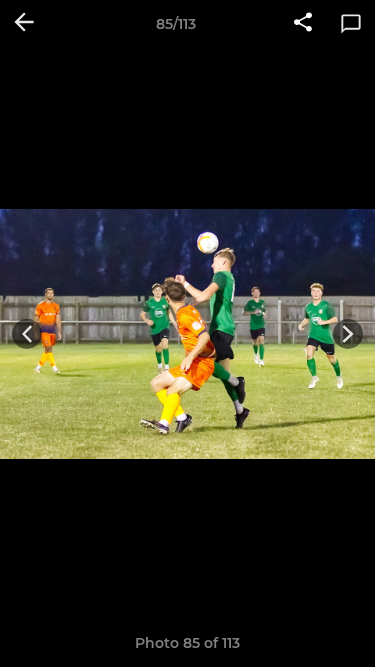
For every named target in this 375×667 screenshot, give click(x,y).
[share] (303, 24)
